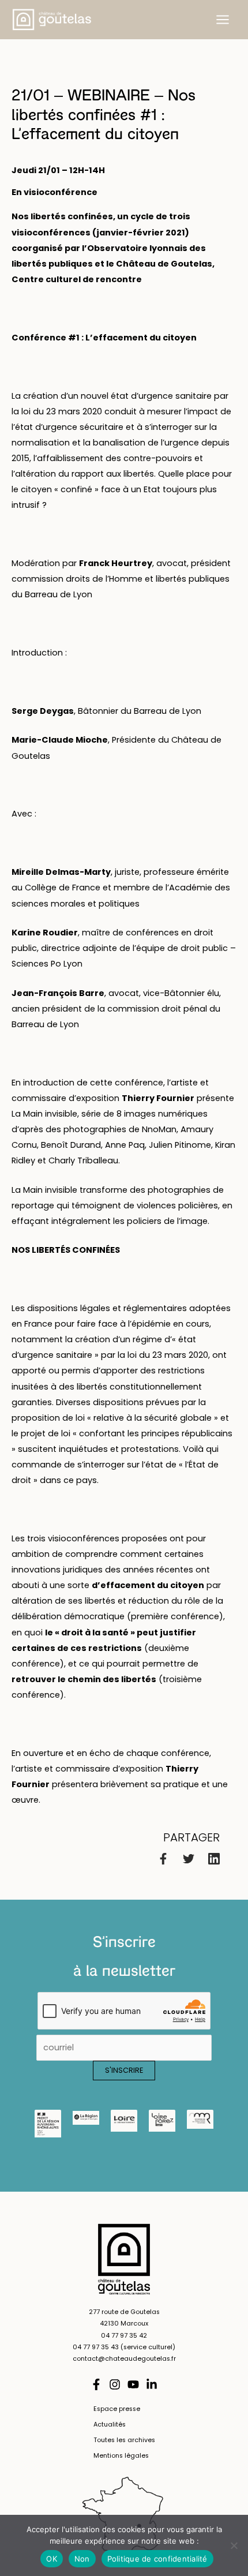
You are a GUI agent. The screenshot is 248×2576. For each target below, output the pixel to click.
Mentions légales (121, 2456)
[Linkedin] (214, 1858)
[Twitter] (189, 1858)
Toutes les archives (124, 2440)
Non (82, 2559)
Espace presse (117, 2409)
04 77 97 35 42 (124, 2336)
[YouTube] (133, 2384)
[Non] (234, 2545)
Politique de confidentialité (157, 2559)
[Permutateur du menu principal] (223, 20)
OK (52, 2559)
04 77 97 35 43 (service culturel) (124, 2347)
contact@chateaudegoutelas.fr (124, 2359)
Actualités (110, 2425)
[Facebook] (163, 1858)
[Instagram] (115, 2384)
